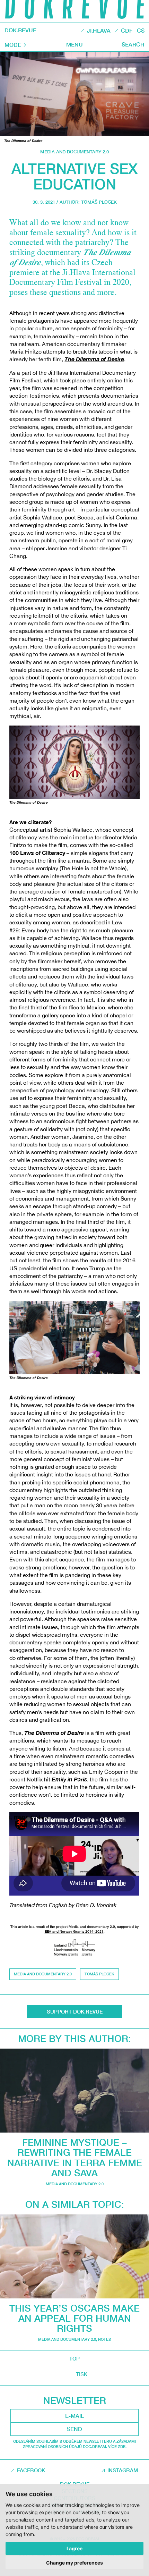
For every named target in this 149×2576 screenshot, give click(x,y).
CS (141, 30)
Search (133, 44)
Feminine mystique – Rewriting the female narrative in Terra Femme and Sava (75, 2158)
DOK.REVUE (20, 30)
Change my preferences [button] (74, 2563)
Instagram (123, 2470)
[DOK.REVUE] (74, 11)
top (74, 2358)
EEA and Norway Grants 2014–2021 (74, 1931)
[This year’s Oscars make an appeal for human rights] (74, 2256)
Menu (74, 44)
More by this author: (74, 2039)
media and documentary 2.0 (74, 152)
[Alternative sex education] (74, 94)
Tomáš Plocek (99, 202)
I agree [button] (74, 2548)
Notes (104, 2339)
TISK (82, 2374)
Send (74, 2429)
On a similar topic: (75, 2204)
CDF (127, 30)
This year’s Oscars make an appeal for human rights (74, 2318)
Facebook (31, 2470)
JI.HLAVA (99, 30)
